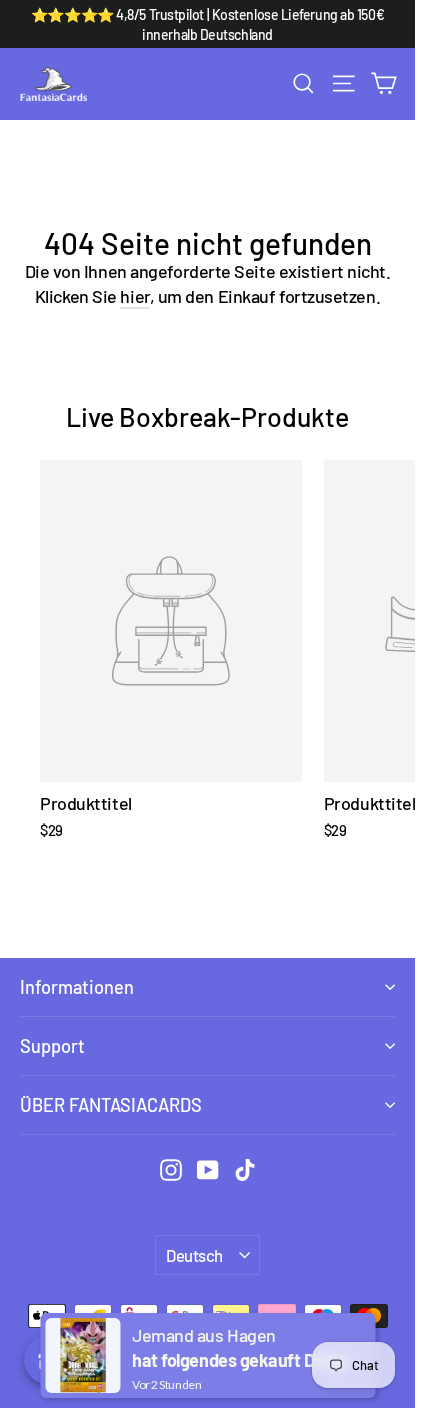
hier (134, 296)
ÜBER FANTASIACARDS (111, 1105)
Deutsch (194, 1255)
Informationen (77, 987)
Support (52, 1046)
